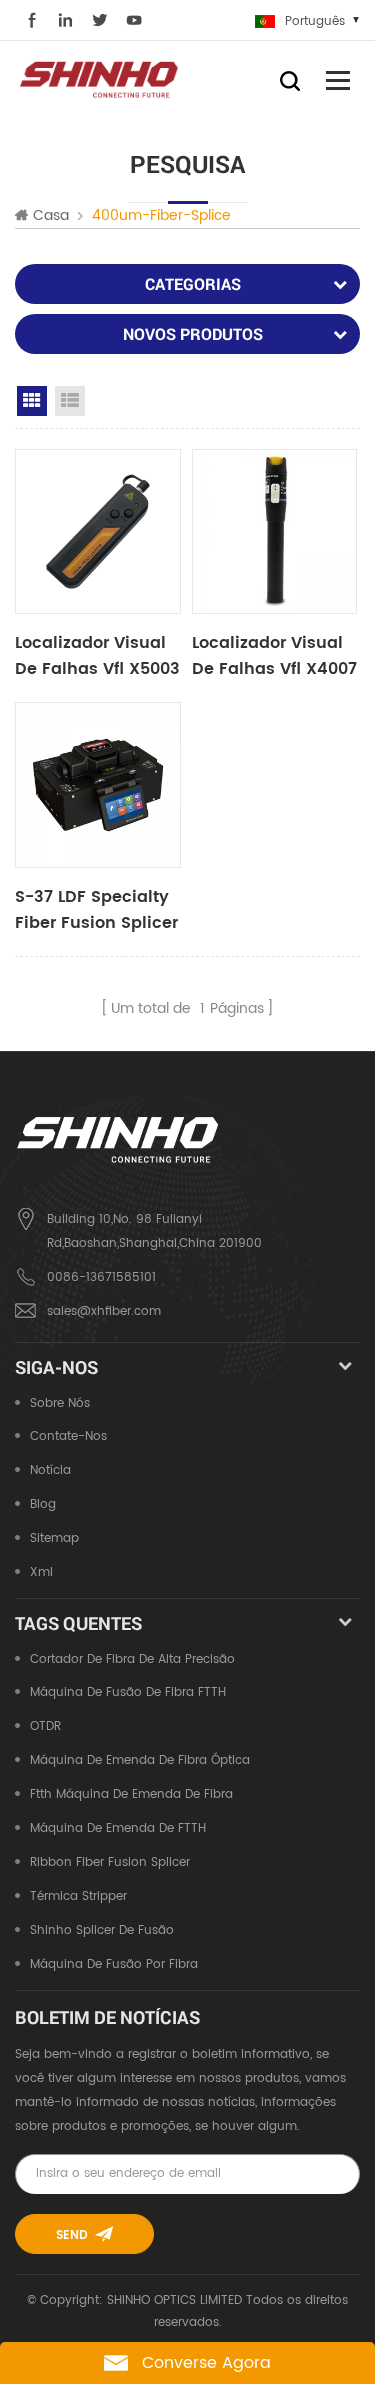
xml (41, 1572)
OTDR (45, 1726)
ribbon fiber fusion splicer (110, 1862)
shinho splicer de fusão (102, 1930)
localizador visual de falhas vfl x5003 (97, 656)
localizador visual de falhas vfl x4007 (274, 656)
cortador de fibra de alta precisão (132, 1659)
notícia (50, 1470)
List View (70, 401)
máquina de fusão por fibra (114, 1964)
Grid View (32, 401)
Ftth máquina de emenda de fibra (131, 1794)
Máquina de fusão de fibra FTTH (128, 1692)
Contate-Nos (68, 1436)
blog (43, 1504)
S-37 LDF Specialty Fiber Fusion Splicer (96, 910)
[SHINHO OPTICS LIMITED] (100, 78)
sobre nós (60, 1403)
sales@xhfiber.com (104, 1311)
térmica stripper (78, 1896)
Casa (51, 216)
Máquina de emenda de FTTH (118, 1828)
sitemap (54, 1538)
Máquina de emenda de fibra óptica (140, 1760)
